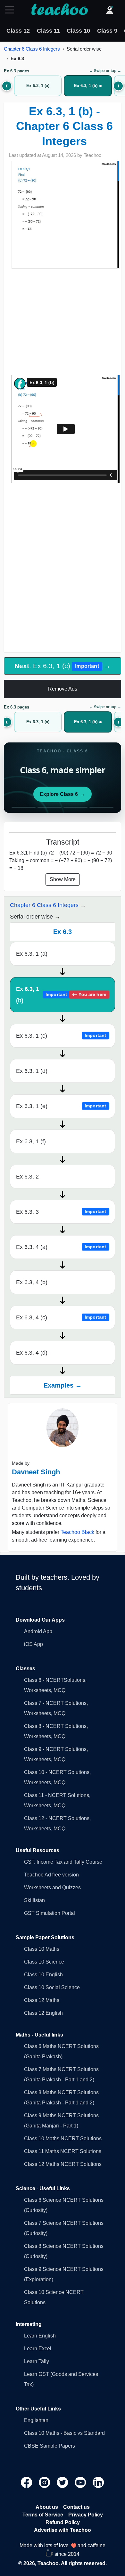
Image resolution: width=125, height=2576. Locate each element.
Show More (63, 879)
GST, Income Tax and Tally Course (63, 1862)
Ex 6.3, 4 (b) (32, 1282)
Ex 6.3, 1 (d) (32, 1071)
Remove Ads (63, 689)
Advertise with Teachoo (63, 2530)
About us (47, 2507)
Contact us (76, 2507)
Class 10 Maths (42, 1949)
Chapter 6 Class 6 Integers (32, 49)
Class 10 (78, 31)
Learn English (40, 2336)
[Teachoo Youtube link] (81, 2482)
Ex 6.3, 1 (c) (61, 1036)
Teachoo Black (77, 1532)
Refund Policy (63, 2522)
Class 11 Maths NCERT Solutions (63, 2151)
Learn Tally (37, 2361)
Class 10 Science (44, 1962)
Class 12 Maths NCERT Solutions (63, 2164)
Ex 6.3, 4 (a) (61, 1247)
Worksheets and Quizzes (52, 1887)
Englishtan (36, 2420)
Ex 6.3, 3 (61, 1212)
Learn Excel (38, 2349)
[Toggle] (12, 10)
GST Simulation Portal (50, 1913)
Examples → (63, 1385)
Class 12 (18, 31)
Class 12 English (43, 2013)
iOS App (33, 1644)
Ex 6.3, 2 (27, 1177)
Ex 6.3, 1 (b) (61, 995)
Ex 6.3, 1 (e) (61, 1106)
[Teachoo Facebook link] (27, 2482)
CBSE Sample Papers (50, 2446)
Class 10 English (43, 1975)
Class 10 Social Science (52, 1987)
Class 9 (107, 31)
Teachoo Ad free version (51, 1875)
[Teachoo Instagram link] (45, 2482)
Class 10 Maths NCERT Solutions (63, 2139)
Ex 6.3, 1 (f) (31, 1141)
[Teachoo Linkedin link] (98, 2482)
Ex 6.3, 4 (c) (61, 1317)
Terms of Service (43, 2515)
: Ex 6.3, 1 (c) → (63, 666)
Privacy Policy (86, 2515)
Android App (38, 1631)
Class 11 (48, 31)
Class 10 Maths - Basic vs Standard (64, 2433)
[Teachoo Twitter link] (63, 2482)
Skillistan (34, 1900)
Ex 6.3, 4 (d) (32, 1353)
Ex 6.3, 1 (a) (32, 954)
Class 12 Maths (42, 2000)
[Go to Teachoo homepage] (59, 10)
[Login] (110, 10)
